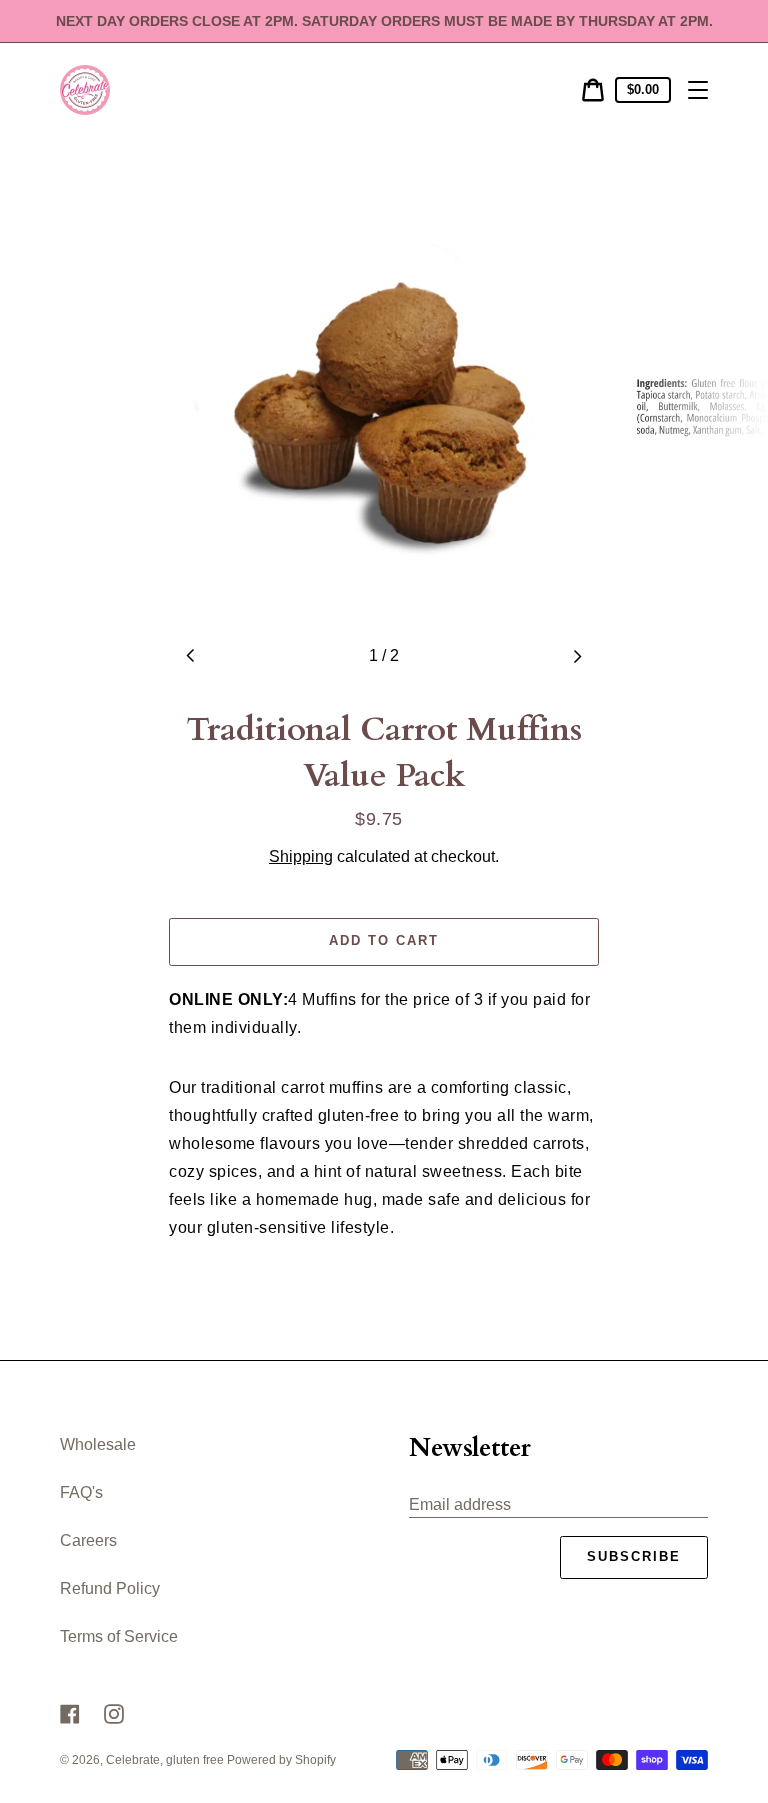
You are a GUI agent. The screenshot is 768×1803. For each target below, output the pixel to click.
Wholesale (98, 1444)
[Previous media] (191, 656)
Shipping (301, 856)
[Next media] (577, 656)
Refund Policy (110, 1588)
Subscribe (634, 1556)
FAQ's (81, 1492)
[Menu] (698, 90)
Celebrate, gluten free (166, 1760)
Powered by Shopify (281, 1760)
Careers (88, 1540)
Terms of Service (119, 1636)
